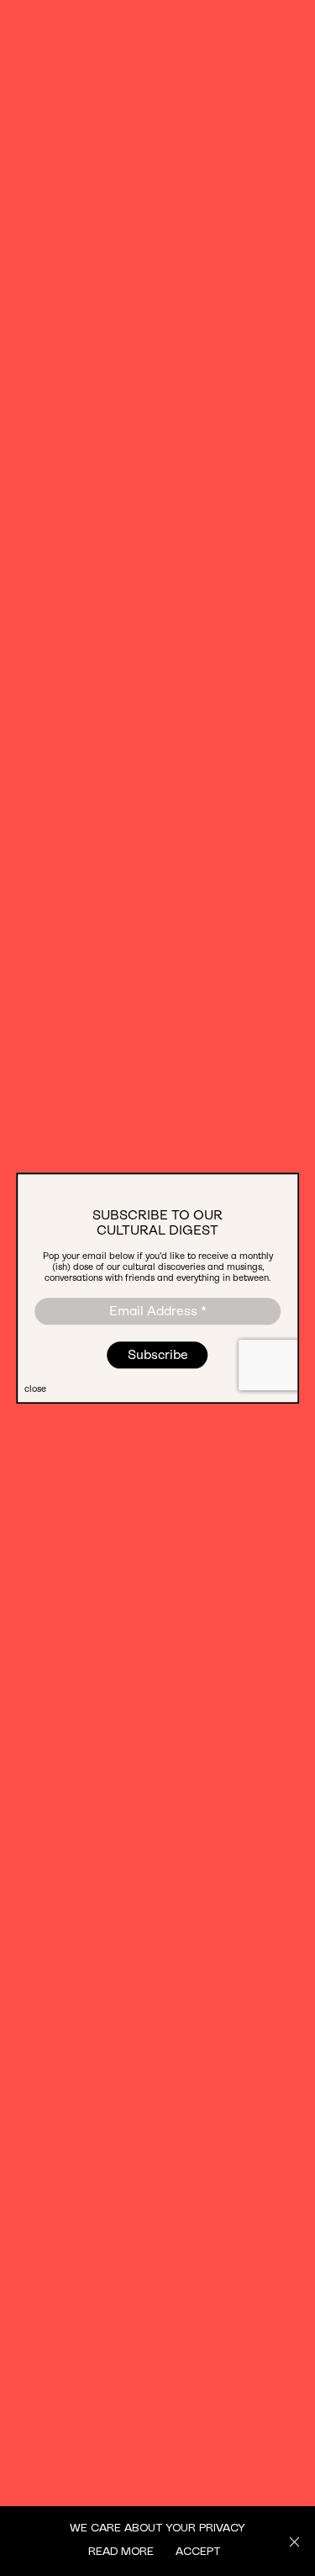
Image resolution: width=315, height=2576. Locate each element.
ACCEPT (198, 2550)
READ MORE (121, 2550)
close (35, 1389)
